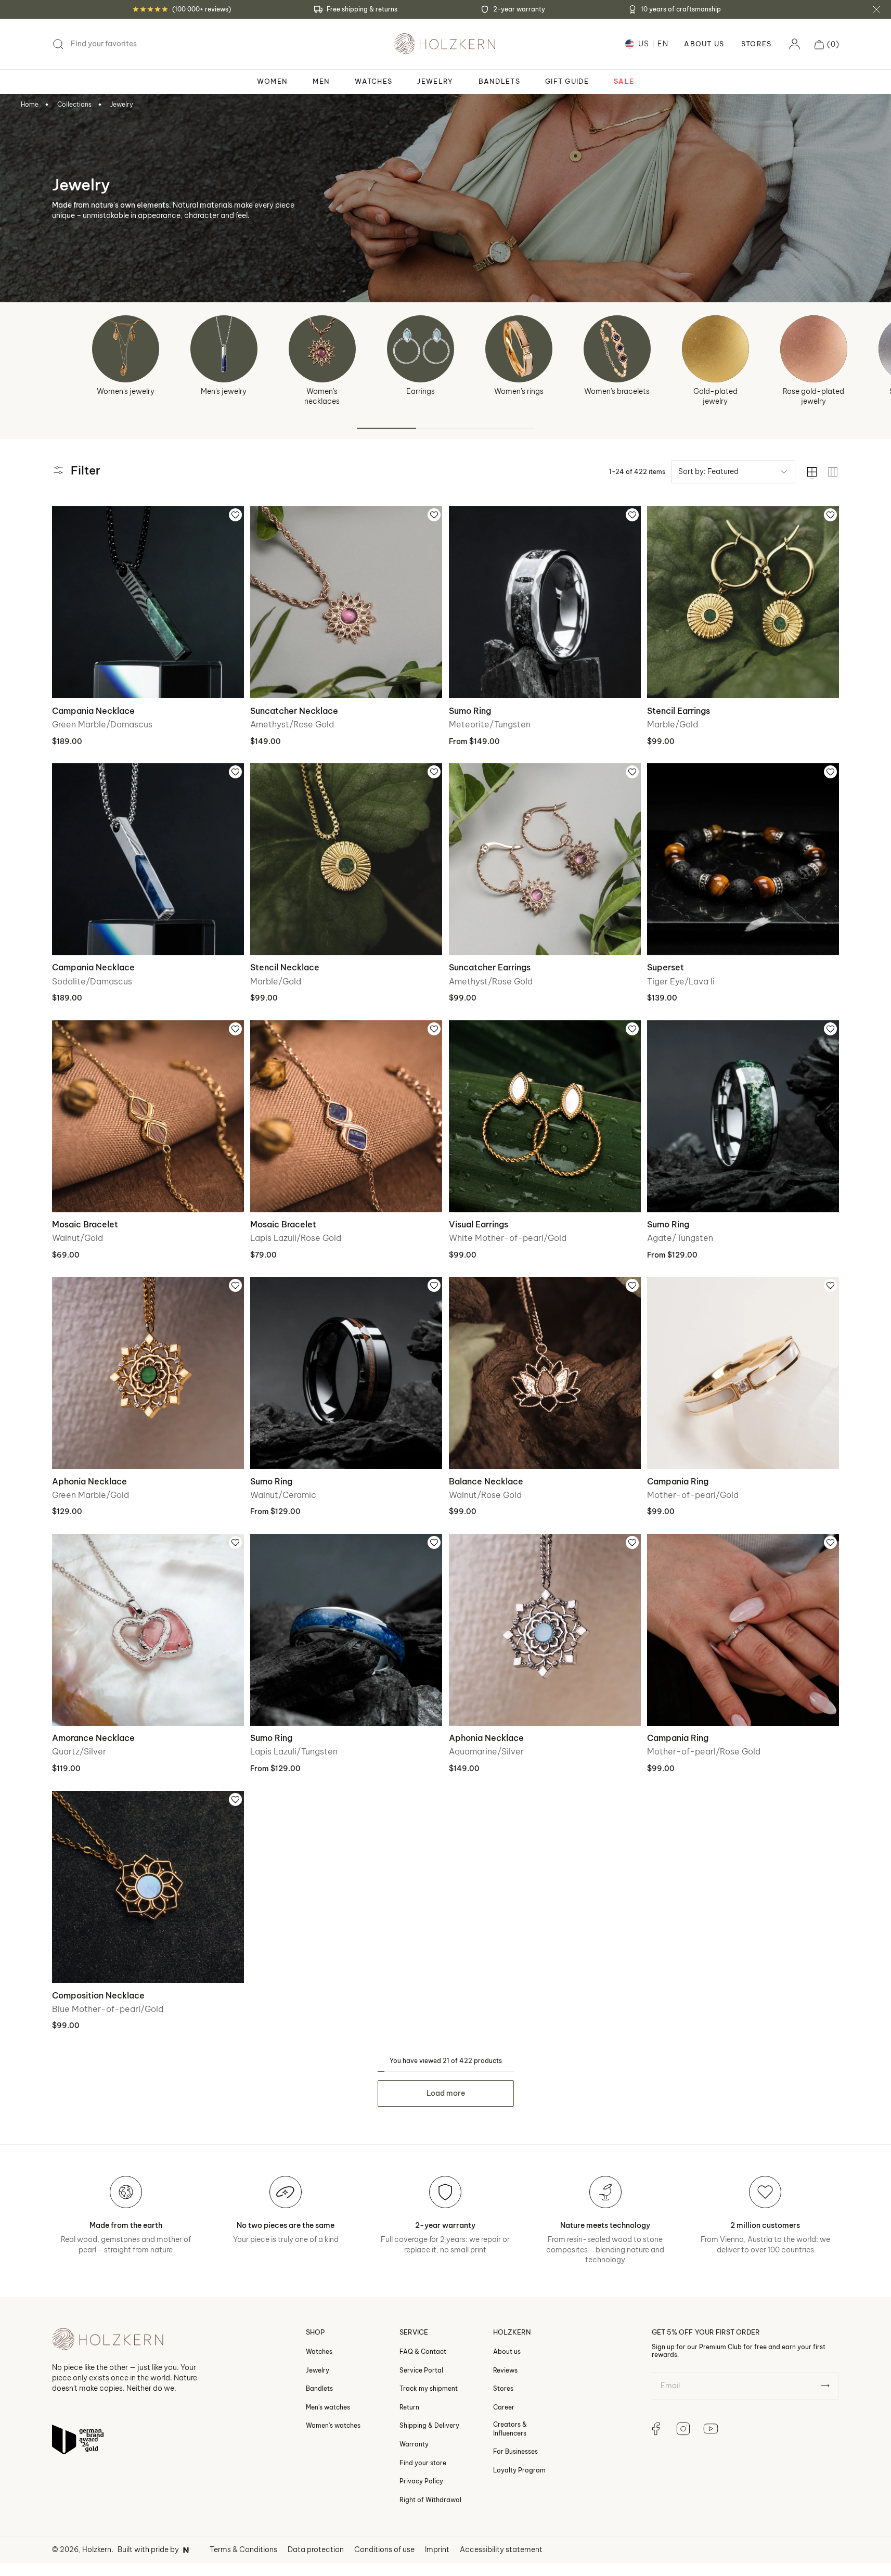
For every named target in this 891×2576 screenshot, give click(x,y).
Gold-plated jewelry (715, 396)
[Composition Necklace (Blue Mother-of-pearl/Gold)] (148, 1887)
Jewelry (122, 104)
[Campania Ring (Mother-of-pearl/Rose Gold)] (743, 1630)
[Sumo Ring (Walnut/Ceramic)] (346, 1373)
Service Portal (421, 2370)
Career (504, 2407)
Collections (74, 104)
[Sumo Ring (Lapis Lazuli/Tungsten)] (346, 1630)
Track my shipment (429, 2388)
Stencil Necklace (285, 967)
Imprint (437, 2549)
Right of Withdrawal (430, 2500)
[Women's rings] (519, 349)
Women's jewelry (126, 391)
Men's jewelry (224, 391)
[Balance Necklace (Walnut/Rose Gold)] (545, 1373)
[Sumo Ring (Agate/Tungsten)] (743, 1116)
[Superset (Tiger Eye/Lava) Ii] (743, 859)
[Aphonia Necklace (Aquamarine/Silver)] (545, 1630)
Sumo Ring (470, 711)
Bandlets (319, 2388)
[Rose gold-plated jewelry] (814, 349)
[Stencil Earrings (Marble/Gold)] (743, 602)
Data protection (316, 2549)
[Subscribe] (825, 2386)
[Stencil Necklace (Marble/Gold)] (346, 859)
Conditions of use (384, 2549)
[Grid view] (833, 472)
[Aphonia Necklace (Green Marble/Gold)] (148, 1373)
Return (409, 2407)
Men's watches (328, 2407)
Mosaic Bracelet (85, 1224)
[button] (827, 44)
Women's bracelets (617, 391)
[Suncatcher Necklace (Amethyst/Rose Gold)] (346, 602)
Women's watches (333, 2426)
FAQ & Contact (423, 2351)
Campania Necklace (93, 711)
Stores (757, 44)
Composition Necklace (98, 1995)
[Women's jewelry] (126, 349)
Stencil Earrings (679, 711)
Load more (446, 2093)
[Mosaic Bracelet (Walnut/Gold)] (148, 1116)
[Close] (876, 9)
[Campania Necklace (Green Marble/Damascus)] (148, 602)
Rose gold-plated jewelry (813, 396)
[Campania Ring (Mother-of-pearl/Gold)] (743, 1373)
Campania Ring (678, 1481)
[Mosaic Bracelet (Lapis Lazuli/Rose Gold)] (346, 1116)
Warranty (414, 2444)
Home (30, 104)
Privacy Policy (421, 2481)
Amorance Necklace (93, 1738)
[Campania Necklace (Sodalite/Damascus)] (148, 859)
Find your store (423, 2463)
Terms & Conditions (243, 2549)
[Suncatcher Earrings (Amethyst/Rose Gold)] (545, 859)
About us (507, 2351)
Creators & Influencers (510, 2429)
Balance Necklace (486, 1481)
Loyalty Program (519, 2470)
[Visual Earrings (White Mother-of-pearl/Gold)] (545, 1116)
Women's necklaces (322, 396)
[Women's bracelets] (617, 349)
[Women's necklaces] (322, 349)
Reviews (505, 2370)
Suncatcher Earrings (490, 967)
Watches (319, 2351)
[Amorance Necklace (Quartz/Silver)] (148, 1630)
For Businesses (515, 2451)
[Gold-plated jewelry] (715, 349)
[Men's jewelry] (224, 349)
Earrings (421, 391)
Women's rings (519, 391)
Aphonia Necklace (89, 1481)
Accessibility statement (501, 2549)
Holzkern (97, 2549)
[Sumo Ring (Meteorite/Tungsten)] (545, 602)
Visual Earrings (479, 1224)
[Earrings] (421, 349)
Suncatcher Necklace (294, 711)
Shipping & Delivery (429, 2426)
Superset (666, 967)
